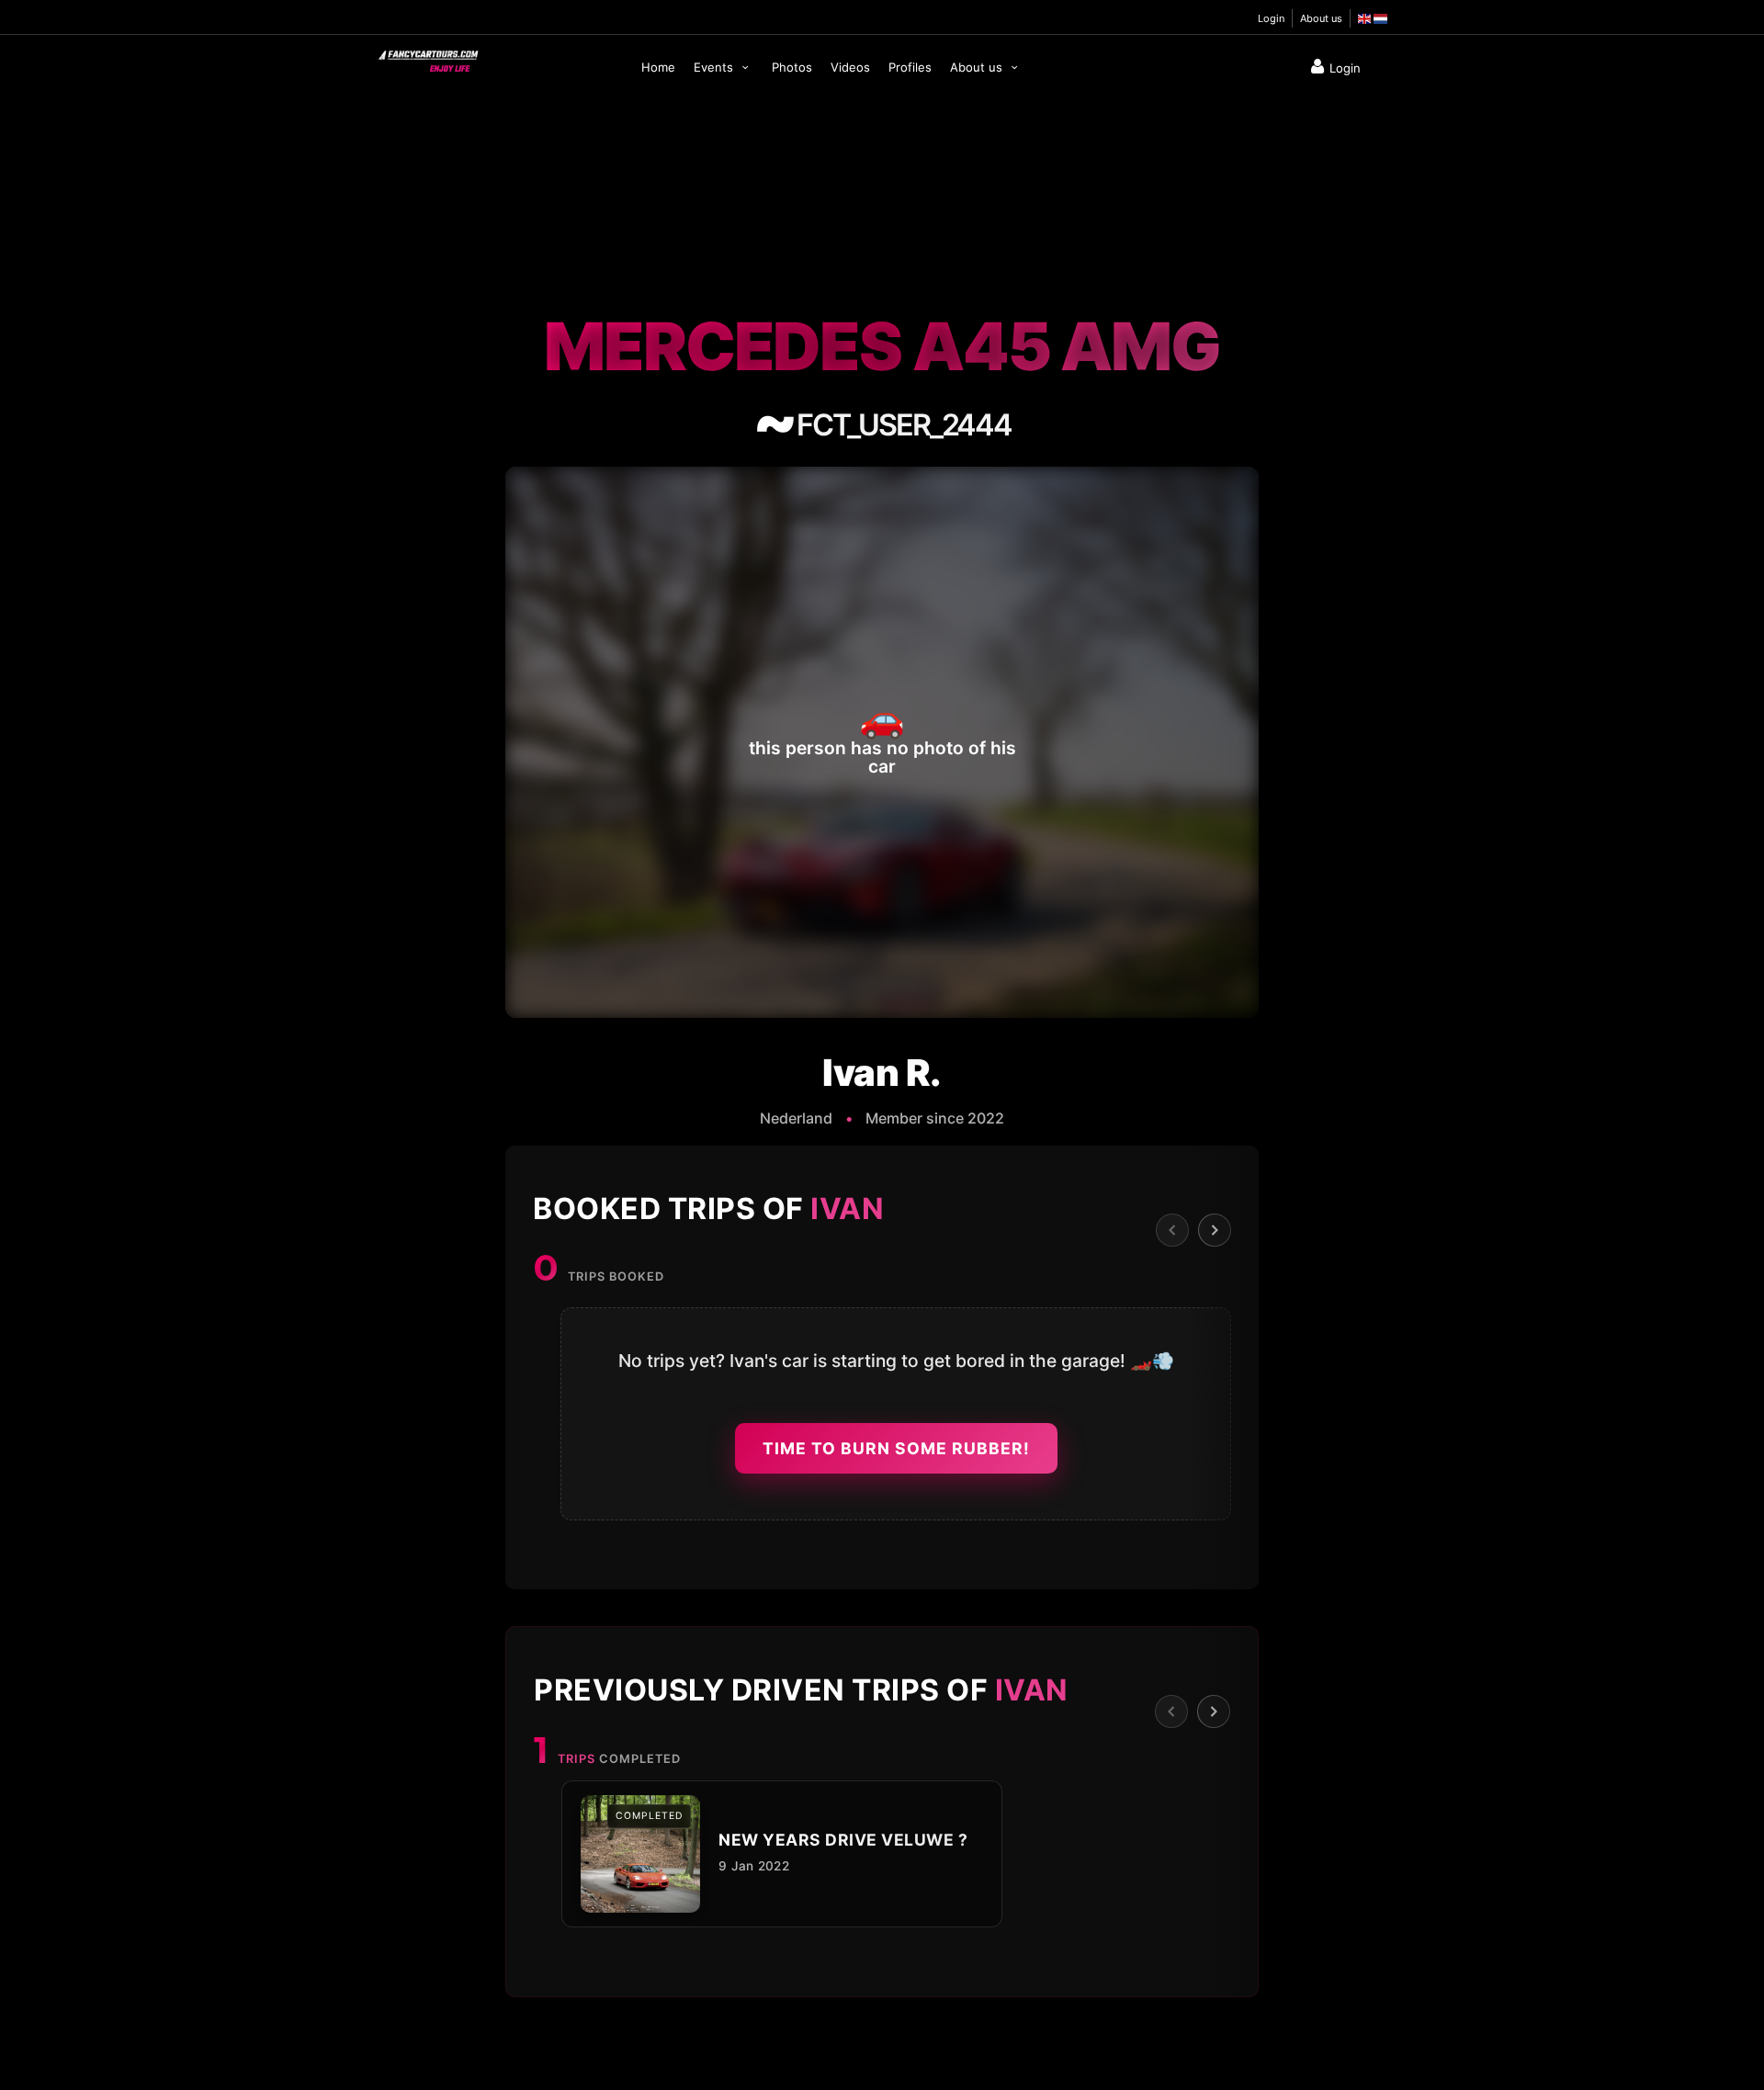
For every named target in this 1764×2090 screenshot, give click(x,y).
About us (1321, 18)
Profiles (910, 67)
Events (715, 67)
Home (658, 67)
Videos (850, 67)
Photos (792, 67)
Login (1271, 18)
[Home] (427, 57)
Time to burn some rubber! (896, 1448)
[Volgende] (1215, 1230)
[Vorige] (1172, 1230)
